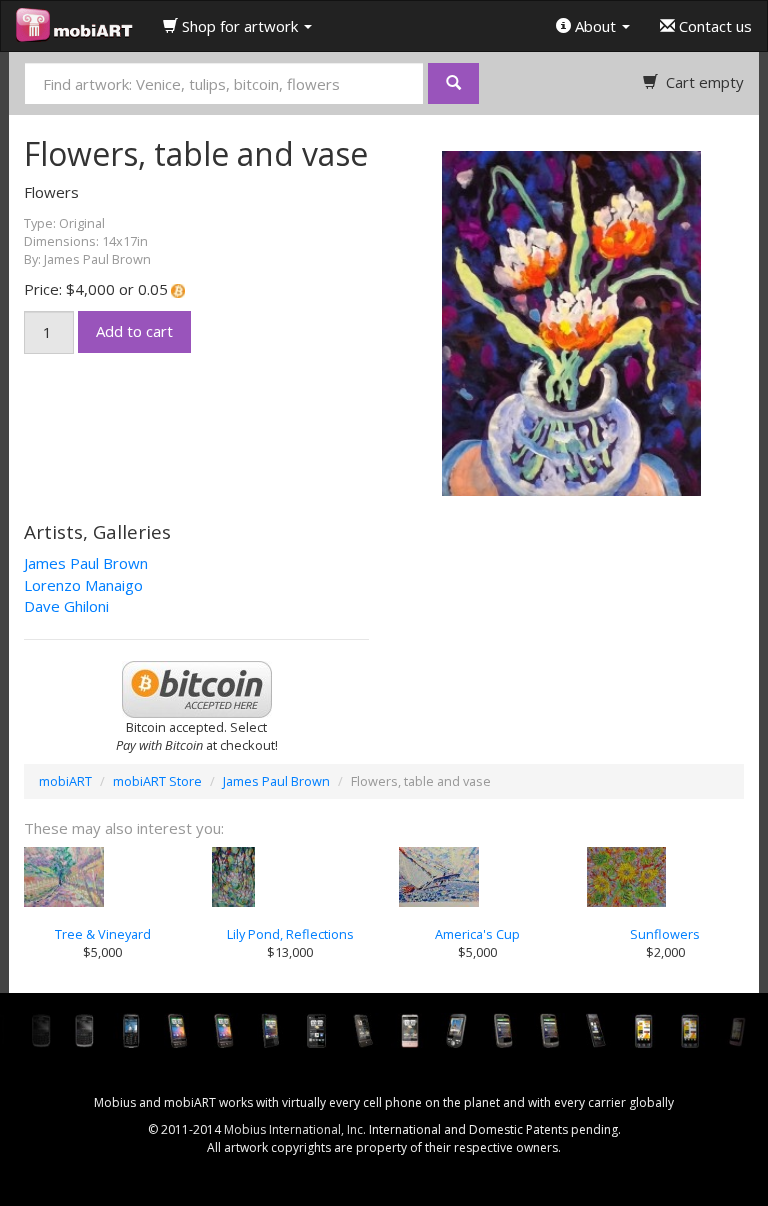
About (595, 26)
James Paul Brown (86, 563)
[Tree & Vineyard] (103, 877)
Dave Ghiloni (66, 606)
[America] (478, 877)
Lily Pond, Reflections (290, 934)
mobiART (65, 781)
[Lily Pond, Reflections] (291, 877)
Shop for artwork (240, 26)
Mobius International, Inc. (295, 1129)
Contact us (713, 26)
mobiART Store (157, 781)
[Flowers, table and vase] (579, 322)
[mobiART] (74, 26)
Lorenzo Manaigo (83, 585)
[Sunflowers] (666, 877)
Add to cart (134, 331)
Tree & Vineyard (103, 934)
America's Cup (477, 934)
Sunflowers (665, 934)
